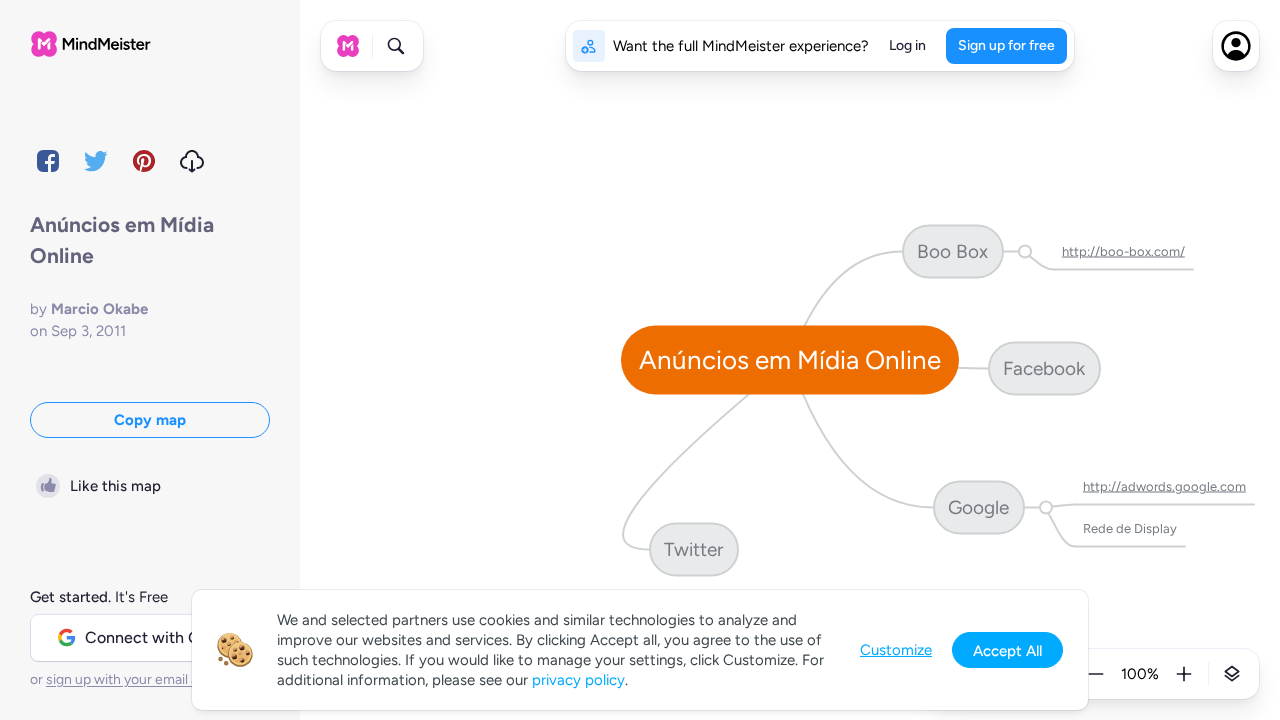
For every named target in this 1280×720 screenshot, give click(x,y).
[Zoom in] (1184, 674)
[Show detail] (1232, 674)
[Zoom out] (1096, 674)
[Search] (396, 46)
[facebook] (48, 161)
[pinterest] (144, 161)
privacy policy (578, 680)
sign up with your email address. (145, 679)
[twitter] (96, 161)
